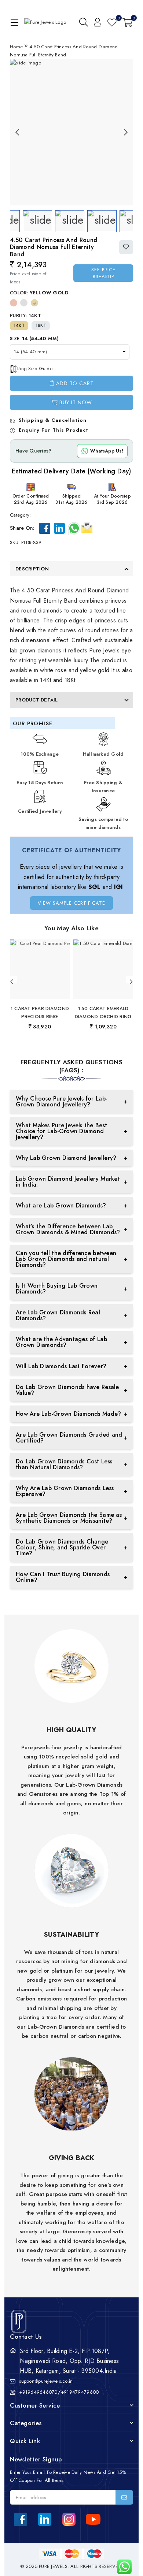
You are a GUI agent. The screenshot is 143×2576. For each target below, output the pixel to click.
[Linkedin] (59, 528)
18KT (41, 325)
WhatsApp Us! (107, 451)
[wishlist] (112, 22)
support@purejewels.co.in (46, 2381)
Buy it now (76, 402)
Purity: (25, 315)
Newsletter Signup (36, 2459)
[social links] (21, 2519)
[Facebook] (45, 528)
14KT (19, 325)
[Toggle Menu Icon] (13, 22)
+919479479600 (80, 2392)
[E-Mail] (87, 527)
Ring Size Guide (35, 368)
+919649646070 (38, 2392)
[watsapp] (122, 2567)
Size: (34, 338)
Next (126, 132)
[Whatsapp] (74, 528)
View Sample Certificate (71, 903)
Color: (39, 293)
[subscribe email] (124, 2497)
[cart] (127, 22)
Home (16, 47)
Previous (17, 132)
